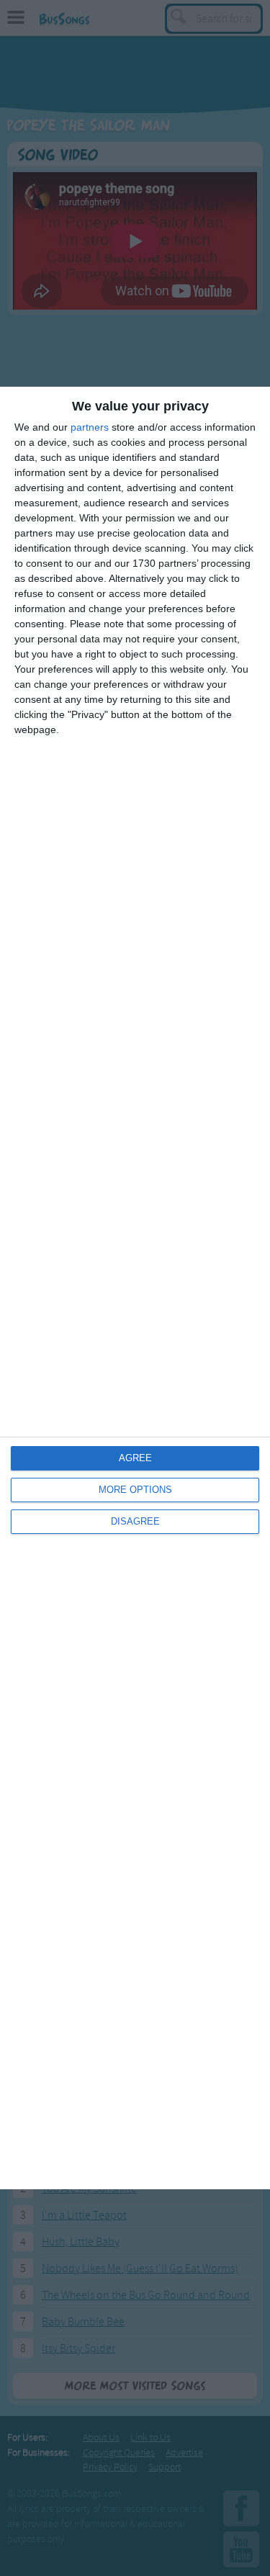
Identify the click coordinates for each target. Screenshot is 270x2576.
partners (90, 427)
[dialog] (135, 1288)
